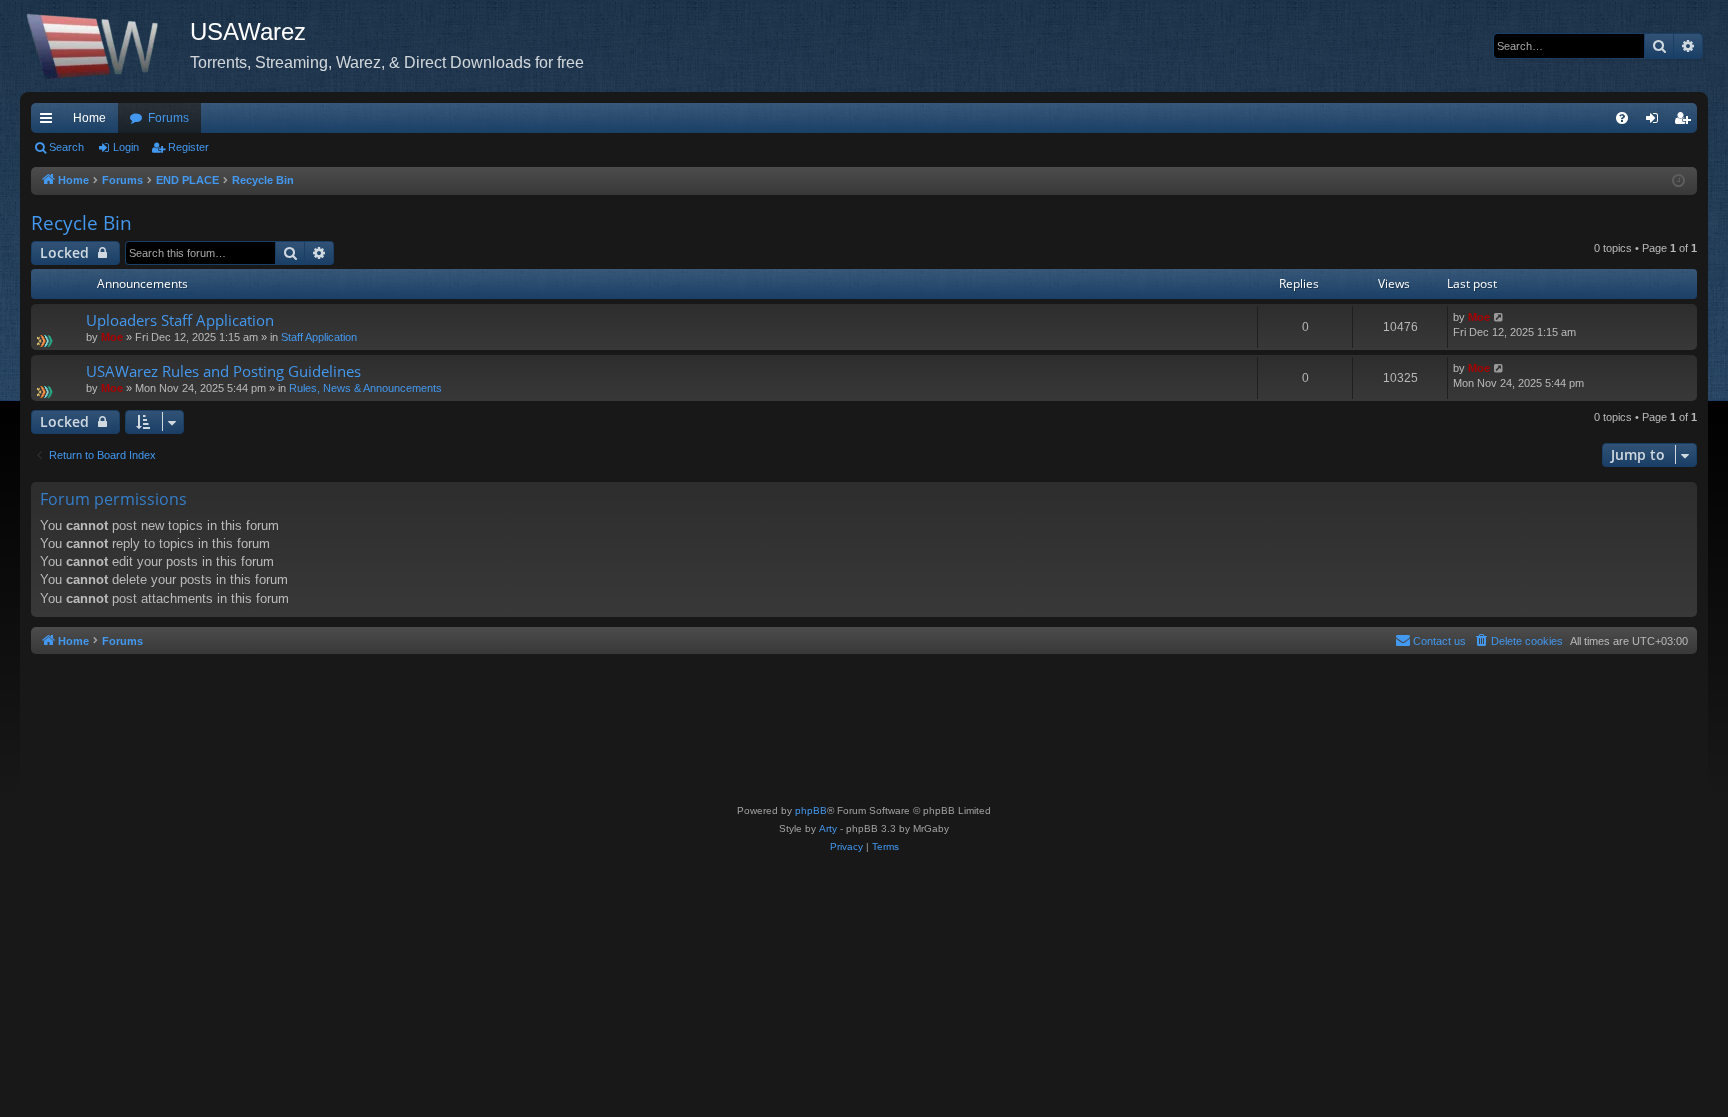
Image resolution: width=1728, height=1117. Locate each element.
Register (188, 147)
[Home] (105, 46)
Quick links (50, 122)
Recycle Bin (81, 223)
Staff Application (319, 337)
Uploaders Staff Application (180, 320)
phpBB (811, 810)
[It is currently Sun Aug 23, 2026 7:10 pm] (1678, 181)
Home (89, 118)
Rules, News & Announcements (365, 388)
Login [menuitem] (1656, 122)
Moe (112, 337)
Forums (168, 118)
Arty (828, 828)
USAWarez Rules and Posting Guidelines (223, 371)
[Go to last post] (1499, 317)
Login (126, 147)
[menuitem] (1622, 118)
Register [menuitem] (1686, 122)
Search (66, 147)
